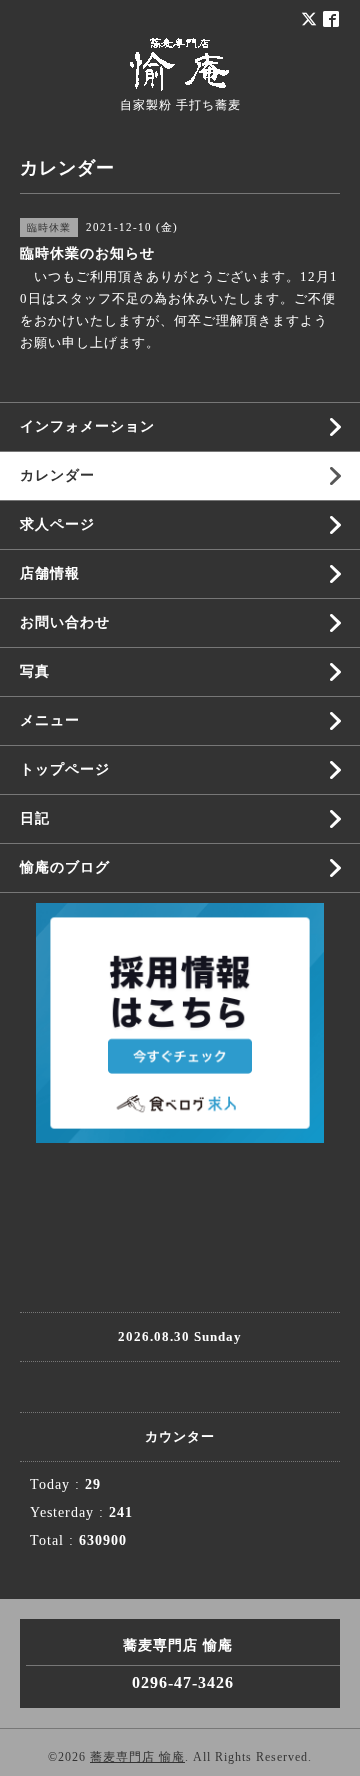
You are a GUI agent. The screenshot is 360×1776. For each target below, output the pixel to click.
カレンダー (57, 475)
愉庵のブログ (65, 867)
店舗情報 (50, 573)
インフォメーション (87, 426)
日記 (35, 818)
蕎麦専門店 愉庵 (137, 1757)
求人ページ (57, 524)
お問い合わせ (65, 622)
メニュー (50, 720)
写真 (35, 671)
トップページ (65, 769)
